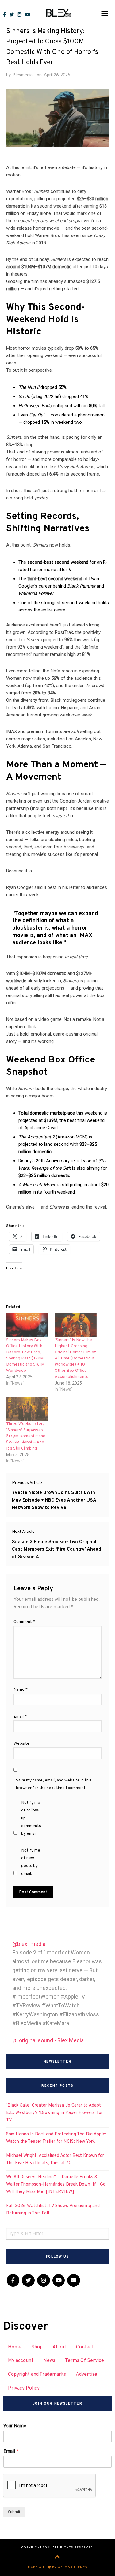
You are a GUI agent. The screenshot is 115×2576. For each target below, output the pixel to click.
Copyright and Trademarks (37, 2375)
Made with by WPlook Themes (58, 2568)
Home (15, 2347)
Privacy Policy (24, 2388)
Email (20, 1717)
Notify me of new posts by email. (31, 1862)
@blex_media (29, 1944)
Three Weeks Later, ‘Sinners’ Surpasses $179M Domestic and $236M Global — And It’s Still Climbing (26, 1436)
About (59, 2347)
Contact (85, 2347)
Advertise (86, 2375)
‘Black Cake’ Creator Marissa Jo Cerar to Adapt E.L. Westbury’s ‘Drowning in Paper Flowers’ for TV (54, 2113)
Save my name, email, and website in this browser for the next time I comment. (54, 1784)
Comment (24, 1622)
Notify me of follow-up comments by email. (31, 1818)
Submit (14, 2512)
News (49, 2361)
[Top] (57, 2558)
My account (21, 2361)
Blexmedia (23, 75)
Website (21, 1744)
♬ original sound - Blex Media (48, 2040)
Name (21, 1690)
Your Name (15, 2426)
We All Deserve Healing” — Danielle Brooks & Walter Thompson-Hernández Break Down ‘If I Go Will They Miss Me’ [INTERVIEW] (56, 2185)
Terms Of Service (84, 2361)
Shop (37, 2347)
